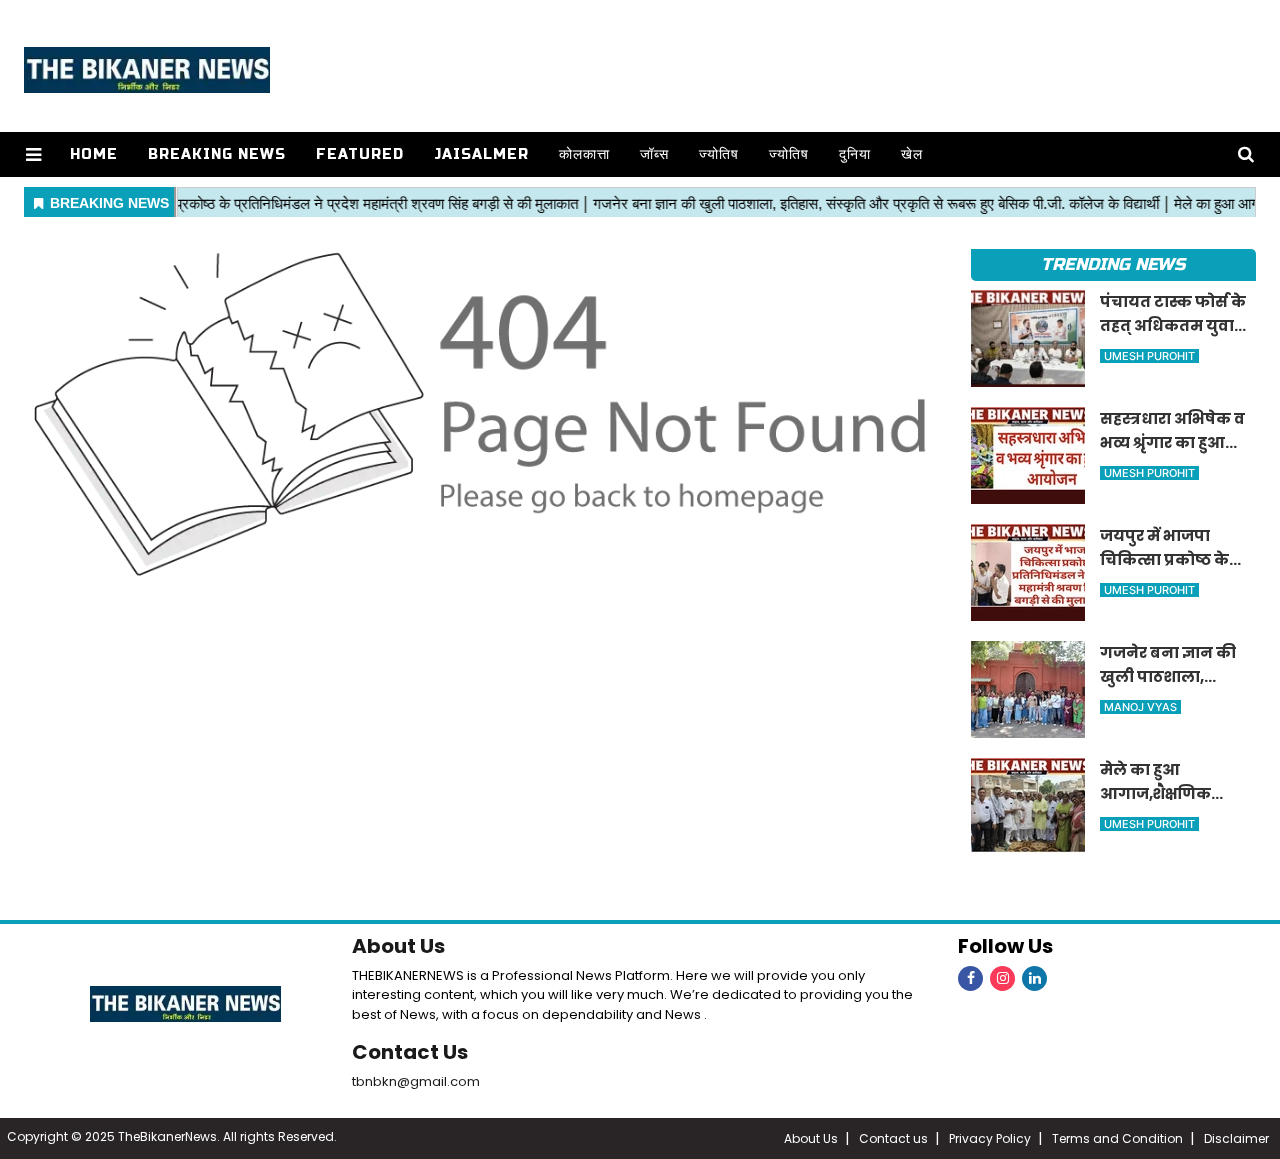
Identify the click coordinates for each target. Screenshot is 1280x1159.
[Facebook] (970, 978)
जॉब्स (654, 154)
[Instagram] (1002, 978)
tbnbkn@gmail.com (416, 1081)
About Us (398, 946)
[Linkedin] (1034, 978)
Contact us (893, 1138)
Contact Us (410, 1052)
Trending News (1113, 264)
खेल (912, 154)
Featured (360, 154)
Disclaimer (1236, 1138)
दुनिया (855, 154)
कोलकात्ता (584, 154)
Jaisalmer (481, 154)
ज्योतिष (719, 154)
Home (94, 154)
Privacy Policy (990, 1138)
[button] (33, 154)
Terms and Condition (1117, 1138)
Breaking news (217, 154)
